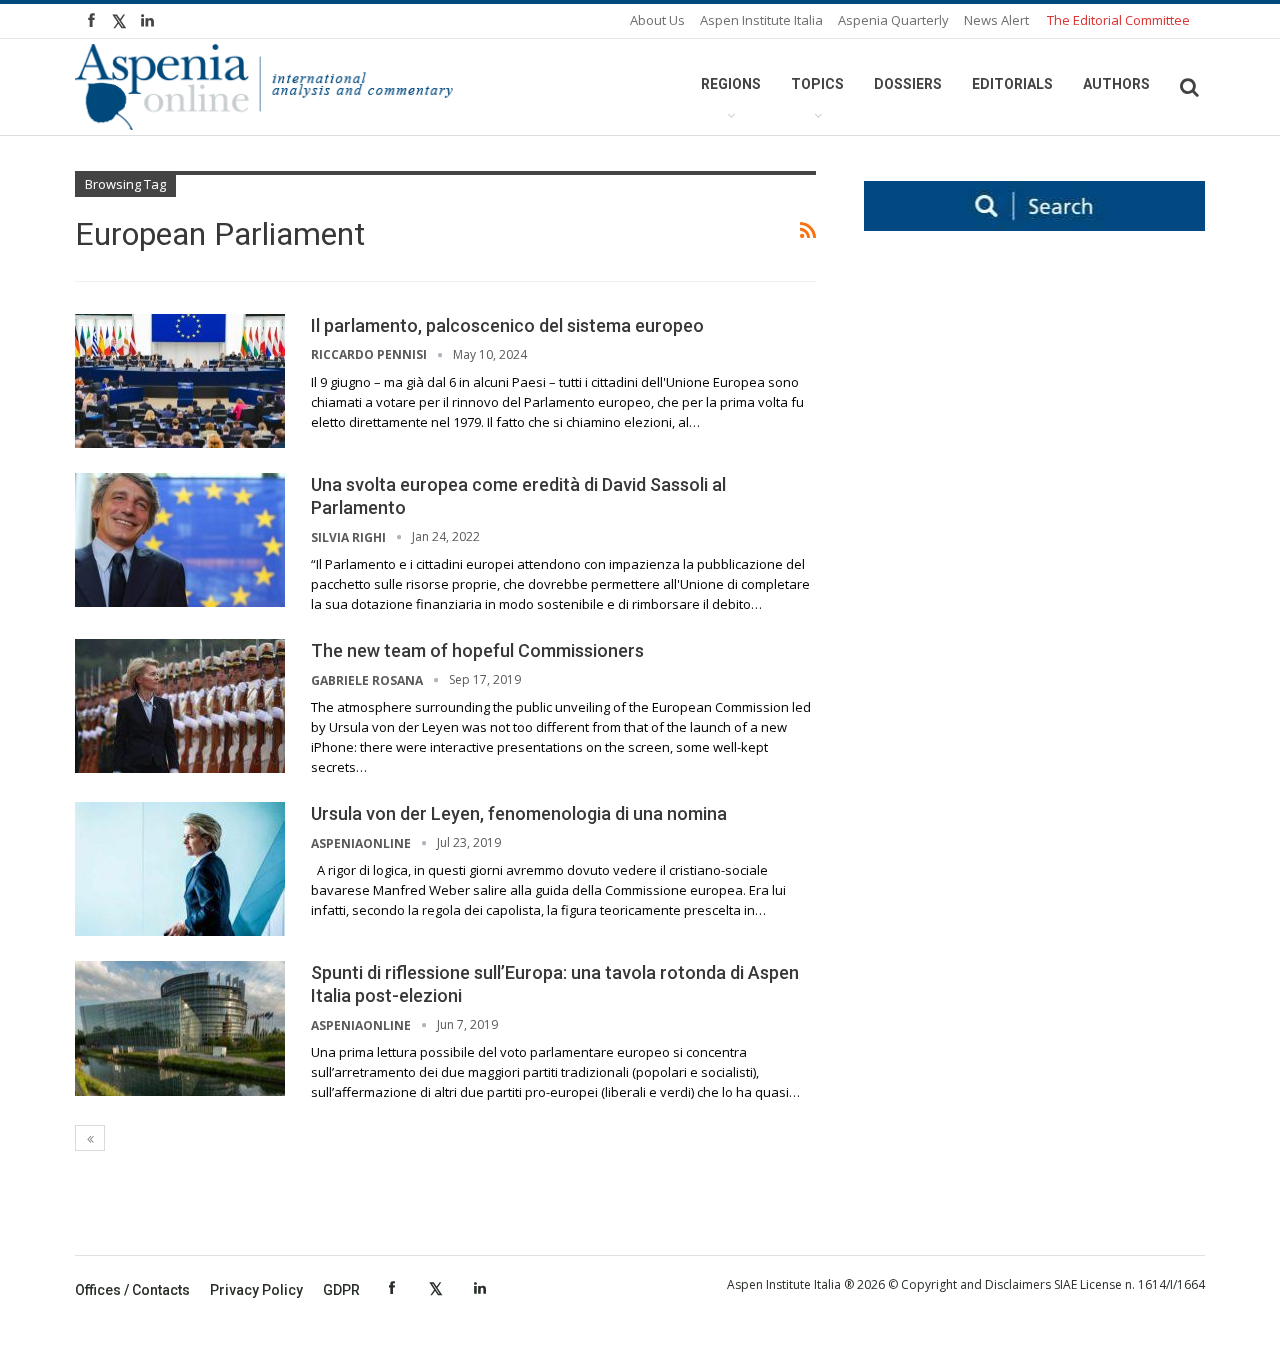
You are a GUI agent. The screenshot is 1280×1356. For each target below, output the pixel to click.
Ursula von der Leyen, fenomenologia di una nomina (519, 813)
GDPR (341, 1290)
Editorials (1012, 84)
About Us (657, 20)
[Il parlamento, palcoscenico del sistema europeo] (180, 381)
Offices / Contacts (132, 1290)
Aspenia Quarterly (893, 20)
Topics (817, 84)
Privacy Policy (256, 1290)
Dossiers (908, 84)
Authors (1116, 84)
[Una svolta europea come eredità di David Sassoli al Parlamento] (180, 540)
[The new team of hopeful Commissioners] (180, 706)
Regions (731, 84)
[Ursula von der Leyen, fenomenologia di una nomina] (180, 869)
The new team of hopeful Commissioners (477, 650)
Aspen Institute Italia (761, 20)
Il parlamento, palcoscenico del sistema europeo (507, 325)
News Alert (996, 20)
